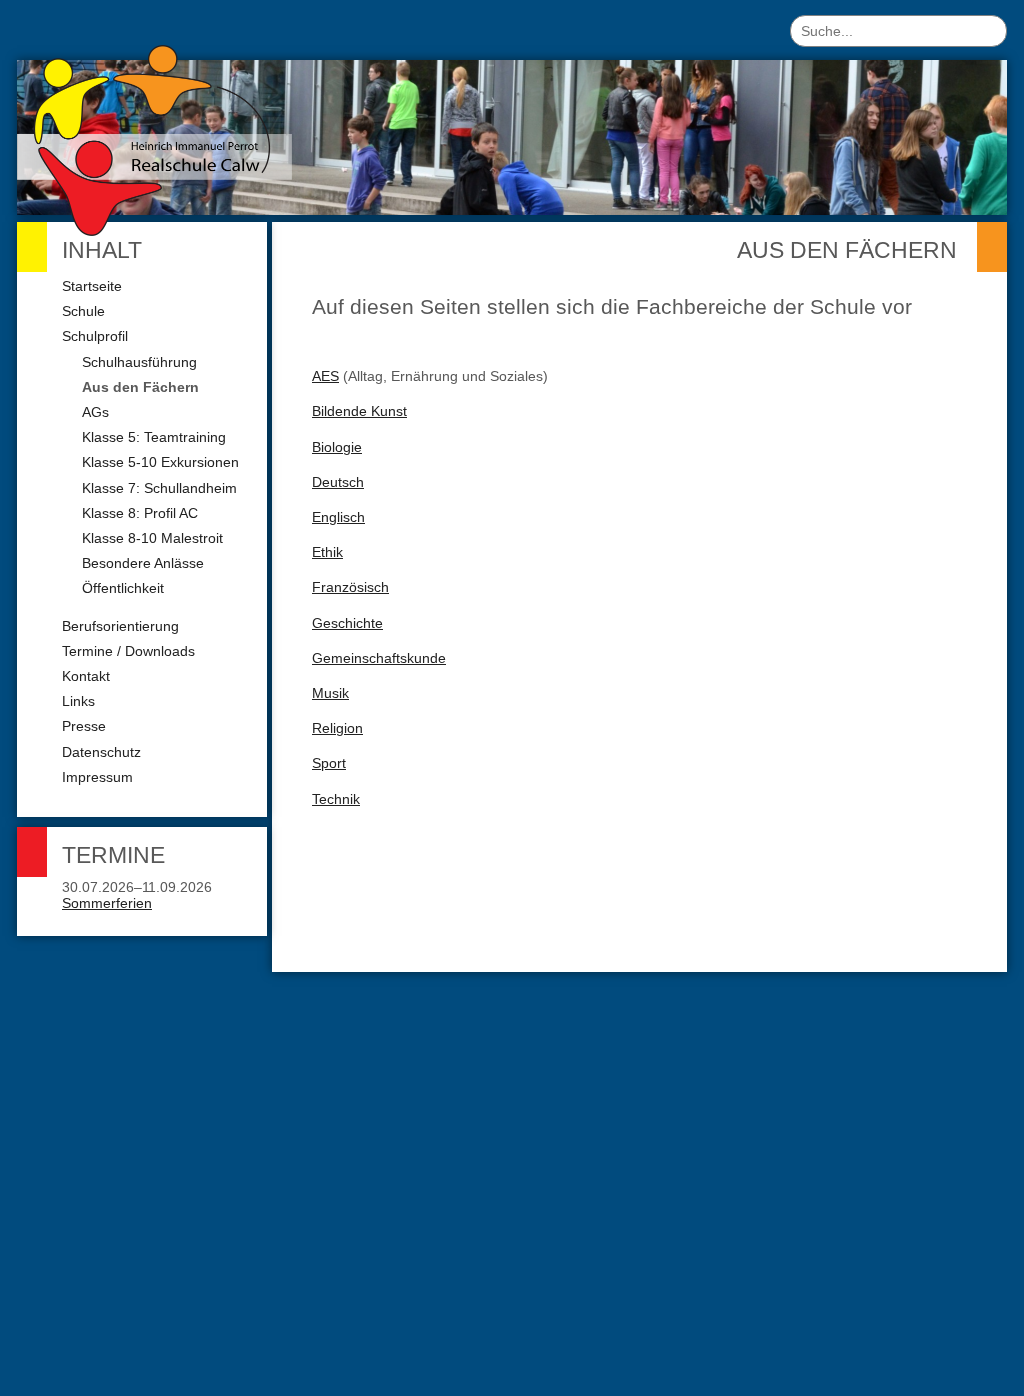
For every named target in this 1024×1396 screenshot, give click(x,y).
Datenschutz (101, 752)
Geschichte (347, 623)
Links (78, 701)
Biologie (337, 447)
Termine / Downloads (128, 651)
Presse (84, 726)
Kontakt (86, 676)
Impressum (97, 777)
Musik (330, 693)
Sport (329, 763)
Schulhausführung (139, 362)
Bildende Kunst (359, 411)
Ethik (327, 552)
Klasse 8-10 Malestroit (152, 538)
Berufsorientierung (120, 626)
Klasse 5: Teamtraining (154, 437)
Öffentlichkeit (123, 588)
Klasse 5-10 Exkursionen (160, 462)
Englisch (338, 517)
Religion (337, 728)
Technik (336, 799)
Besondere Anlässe (143, 563)
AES (325, 376)
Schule (83, 311)
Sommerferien (107, 903)
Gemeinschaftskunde (379, 658)
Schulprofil (95, 336)
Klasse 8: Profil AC (140, 513)
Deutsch (338, 482)
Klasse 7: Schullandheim (159, 488)
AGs (95, 412)
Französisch (350, 587)
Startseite (92, 286)
